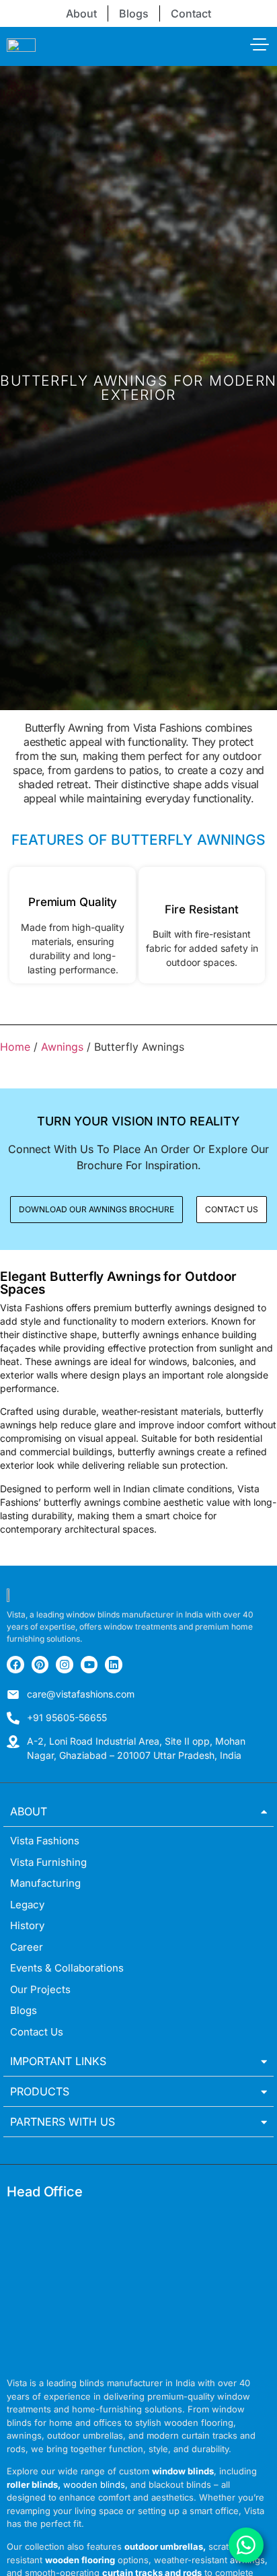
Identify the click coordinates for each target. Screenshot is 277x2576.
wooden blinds (94, 2484)
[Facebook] (15, 1665)
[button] (232, 1210)
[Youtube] (89, 1665)
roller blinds (32, 2484)
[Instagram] (65, 1665)
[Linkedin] (114, 1665)
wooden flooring (80, 2560)
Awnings (62, 1047)
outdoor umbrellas (164, 2546)
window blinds (183, 2471)
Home (15, 1047)
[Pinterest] (40, 1665)
